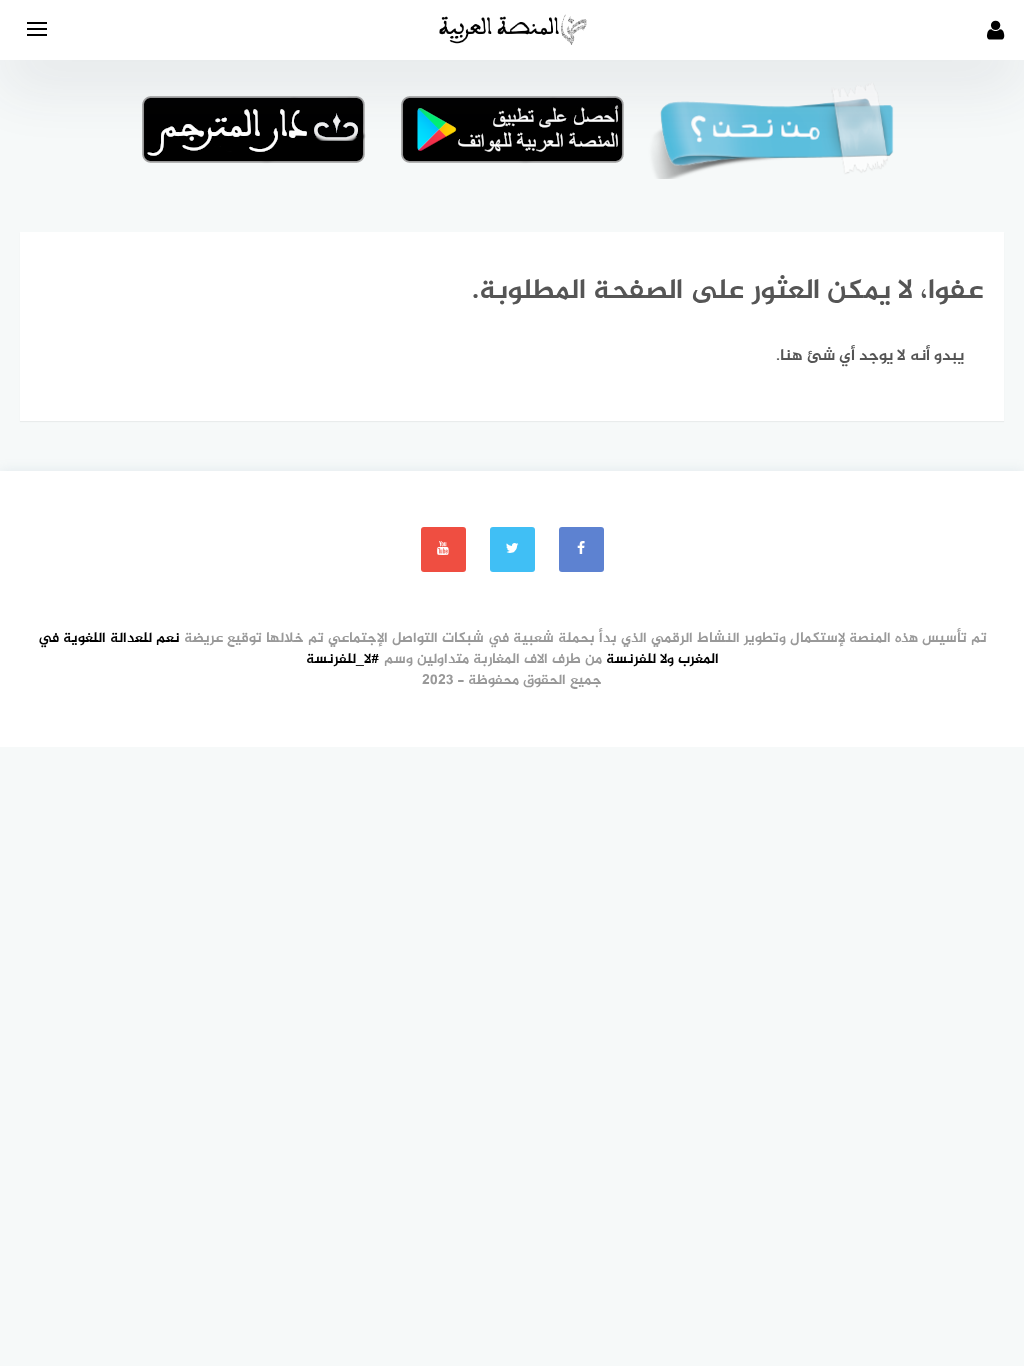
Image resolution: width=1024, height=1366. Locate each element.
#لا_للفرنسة (343, 659)
